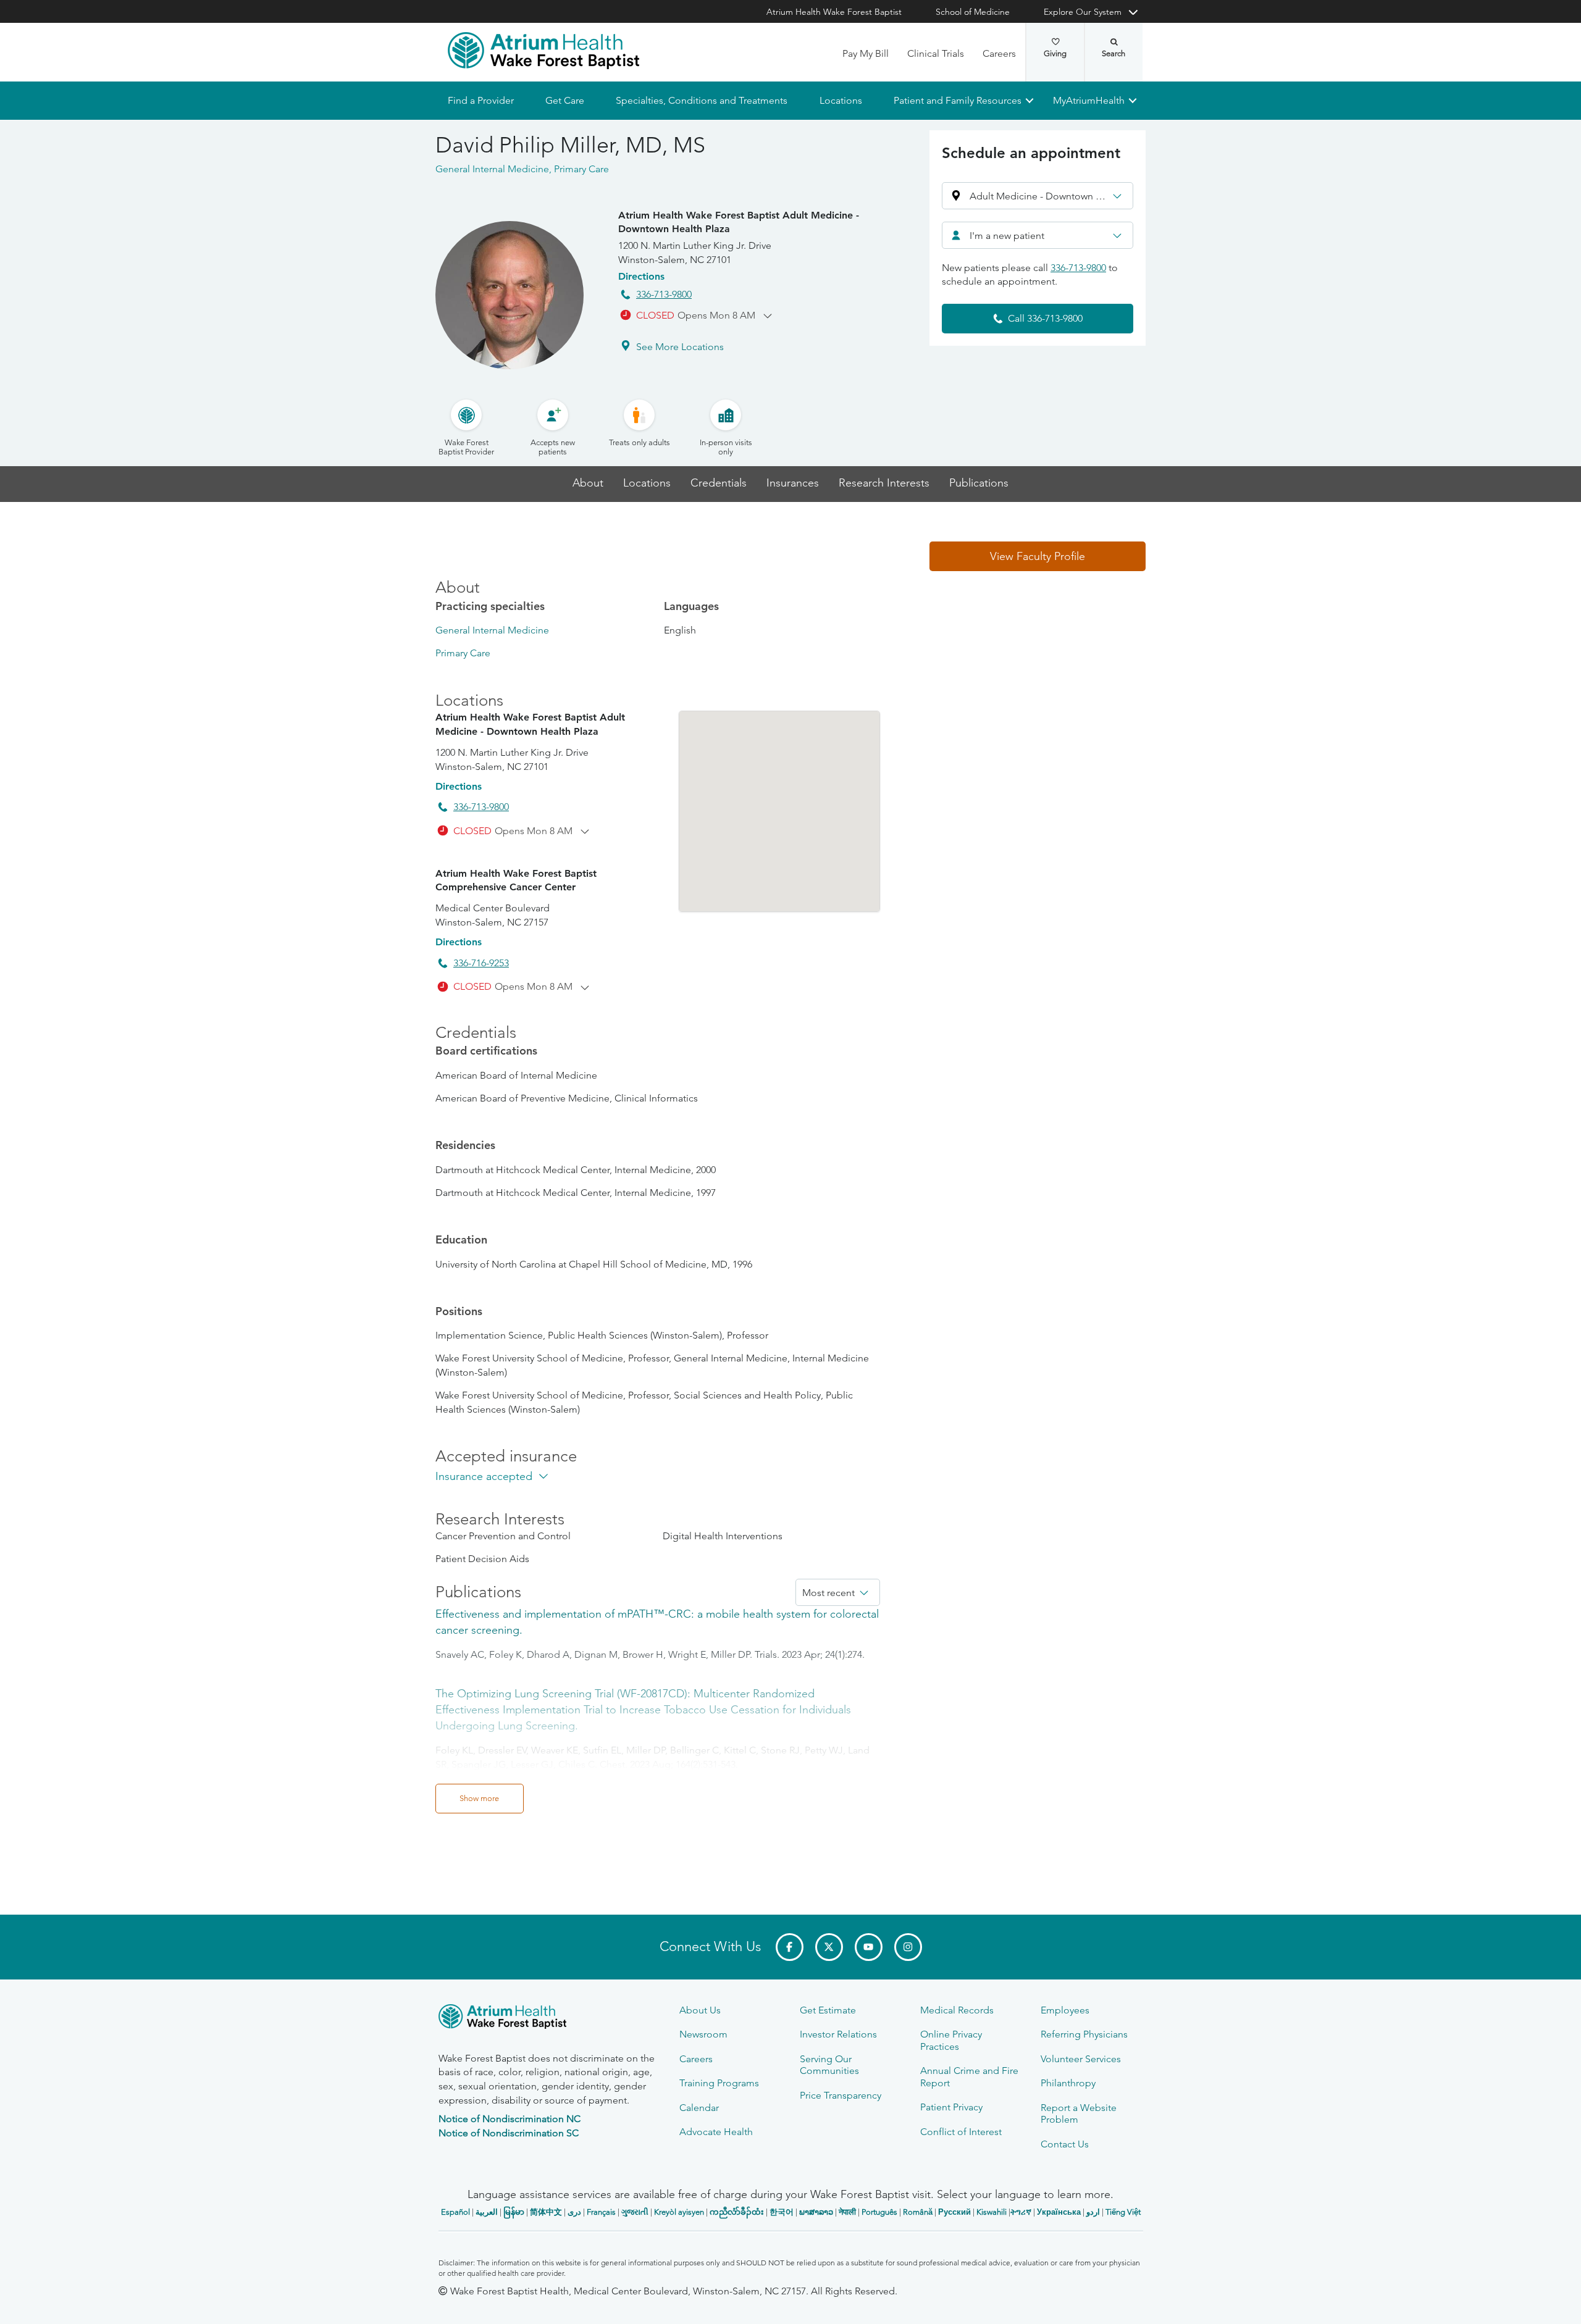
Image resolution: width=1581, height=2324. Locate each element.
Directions (641, 276)
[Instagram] (908, 1947)
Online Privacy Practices (951, 2040)
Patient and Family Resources (957, 100)
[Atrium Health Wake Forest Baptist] (543, 51)
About (588, 483)
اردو (1093, 2212)
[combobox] (1038, 235)
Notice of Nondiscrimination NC (510, 2119)
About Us (700, 2010)
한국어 (782, 2212)
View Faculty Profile (1038, 556)
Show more (479, 1798)
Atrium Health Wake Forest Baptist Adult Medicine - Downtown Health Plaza (739, 222)
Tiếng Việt (1123, 2212)
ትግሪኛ (1021, 2212)
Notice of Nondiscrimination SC (509, 2133)
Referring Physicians (1084, 2034)
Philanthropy (1068, 2083)
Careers (999, 53)
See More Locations (680, 347)
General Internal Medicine (492, 630)
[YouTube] (869, 1947)
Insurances (793, 483)
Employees (1065, 2010)
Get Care (565, 100)
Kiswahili (992, 2212)
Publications (979, 483)
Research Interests (884, 483)
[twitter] (829, 1947)
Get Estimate (828, 2010)
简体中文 (546, 2212)
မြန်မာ (514, 2212)
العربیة (487, 2212)
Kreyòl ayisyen (679, 2212)
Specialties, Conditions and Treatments (702, 100)
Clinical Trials (936, 53)
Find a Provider (481, 100)
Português (879, 2212)
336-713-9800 (664, 294)
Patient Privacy (951, 2107)
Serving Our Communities (829, 2065)
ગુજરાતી (635, 2212)
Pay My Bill (866, 53)
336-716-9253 (481, 963)
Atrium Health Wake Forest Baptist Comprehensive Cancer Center (516, 880)
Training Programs (719, 2083)
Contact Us (1065, 2144)
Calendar (699, 2108)
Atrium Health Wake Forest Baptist (834, 12)
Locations (840, 100)
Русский (954, 2212)
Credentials (719, 483)
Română (918, 2212)
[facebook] (790, 1947)
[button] (1038, 196)
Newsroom (703, 2034)
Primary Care (463, 653)
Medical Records (957, 2010)
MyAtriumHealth (1089, 100)
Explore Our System (1083, 12)
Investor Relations (838, 2034)
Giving (1055, 53)
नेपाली (847, 2212)
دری (574, 2212)
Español (455, 2212)
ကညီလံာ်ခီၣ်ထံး (737, 2212)
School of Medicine (973, 12)
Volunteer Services (1081, 2059)
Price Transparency (841, 2095)
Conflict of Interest (961, 2132)
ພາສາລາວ (816, 2212)
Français (601, 2212)
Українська (1059, 2212)
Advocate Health (716, 2132)
